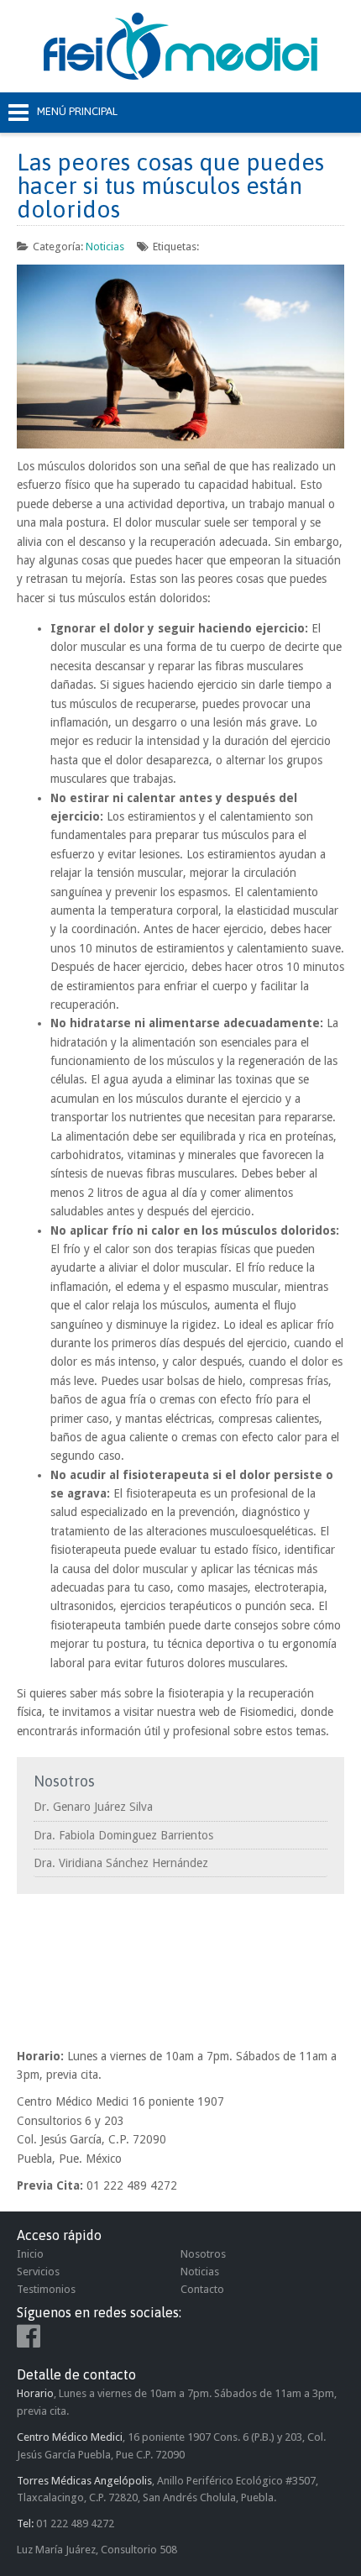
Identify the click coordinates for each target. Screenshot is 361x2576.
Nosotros (203, 2254)
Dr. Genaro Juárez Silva (93, 1807)
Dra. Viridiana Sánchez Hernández (121, 1863)
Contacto (202, 2289)
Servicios (38, 2272)
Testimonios (46, 2289)
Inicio (30, 2254)
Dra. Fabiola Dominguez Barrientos (123, 1835)
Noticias (105, 247)
